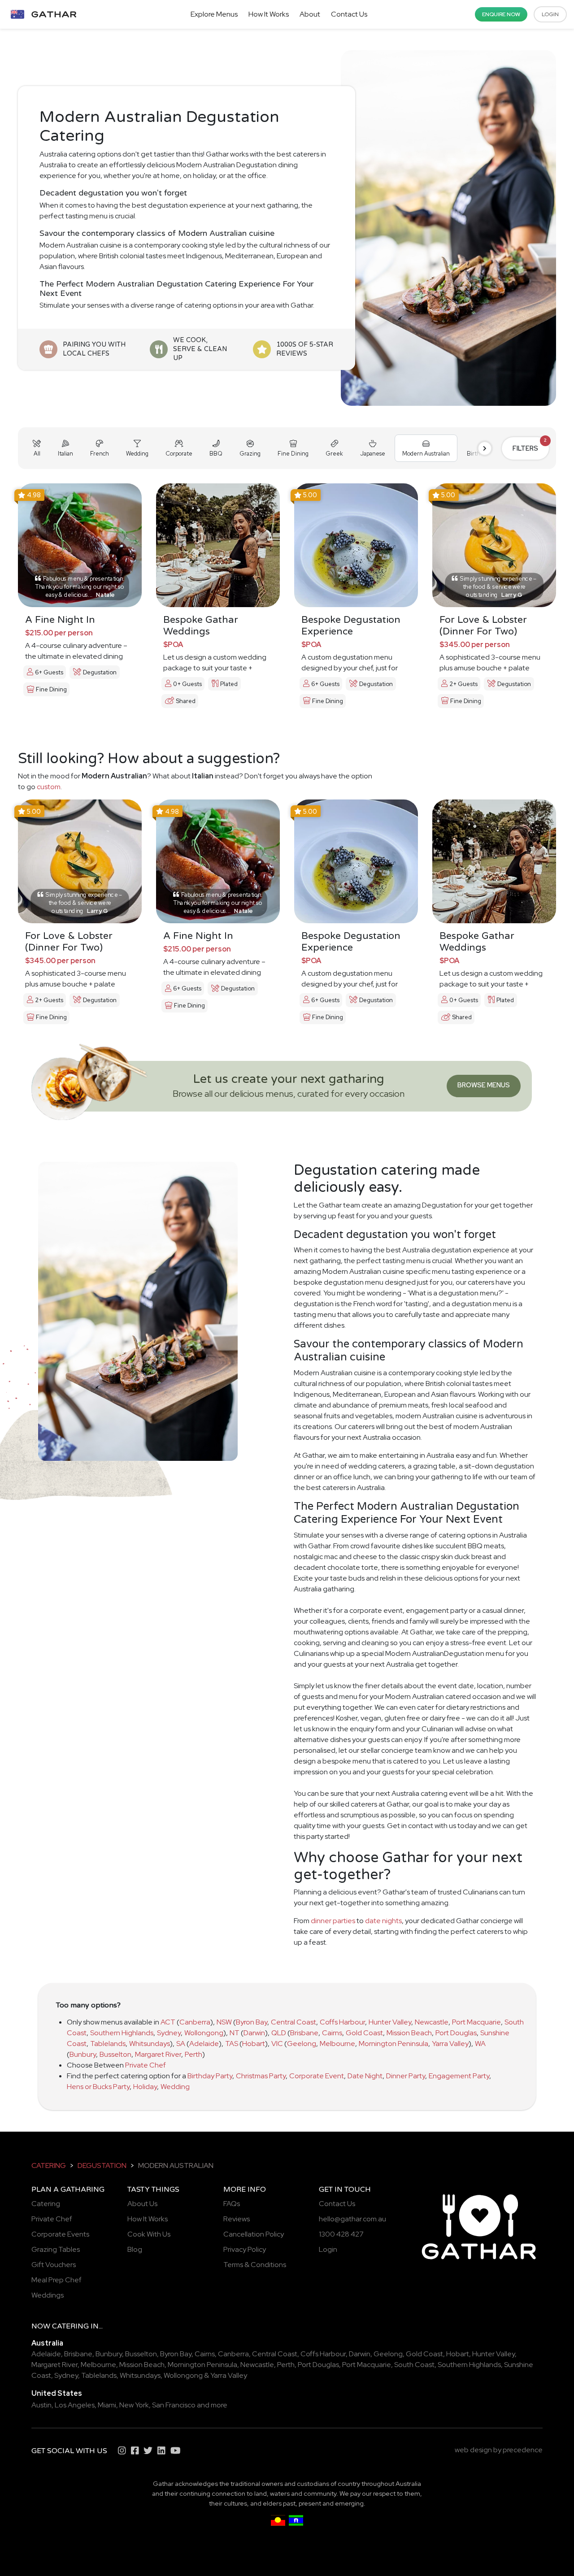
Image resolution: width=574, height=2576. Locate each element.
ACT (168, 2022)
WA (480, 2044)
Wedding (175, 2087)
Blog (135, 2249)
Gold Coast (364, 2033)
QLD (279, 2033)
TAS (232, 2044)
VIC (277, 2044)
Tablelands (108, 2044)
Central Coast (294, 2022)
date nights (383, 1921)
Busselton (115, 2054)
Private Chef (146, 2065)
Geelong (302, 2044)
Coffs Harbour (342, 2022)
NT (235, 2033)
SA (181, 2044)
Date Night (365, 2076)
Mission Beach (409, 2033)
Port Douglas (456, 2033)
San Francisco (174, 2405)
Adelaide (204, 2044)
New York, (135, 2405)
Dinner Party (406, 2076)
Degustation (102, 2165)
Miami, (108, 2405)
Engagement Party (459, 2076)
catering (49, 2165)
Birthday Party (210, 2076)
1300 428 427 (341, 2234)
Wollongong (204, 2033)
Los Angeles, (76, 2405)
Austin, (42, 2405)
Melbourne (337, 2044)
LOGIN (550, 14)
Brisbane (304, 2033)
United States (57, 2393)
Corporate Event (317, 2076)
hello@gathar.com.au (352, 2219)
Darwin (254, 2033)
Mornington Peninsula (394, 2044)
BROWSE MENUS (484, 1085)
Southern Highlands (122, 2033)
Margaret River (158, 2054)
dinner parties (333, 1921)
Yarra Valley (450, 2044)
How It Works (269, 14)
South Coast (414, 2365)
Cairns (332, 2033)
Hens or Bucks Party (98, 2087)
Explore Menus (214, 14)
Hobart (254, 2044)
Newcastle (432, 2022)
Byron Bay (252, 2022)
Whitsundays (150, 2044)
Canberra (195, 2022)
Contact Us (349, 14)
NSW (224, 2022)
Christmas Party (261, 2076)
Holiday (145, 2087)
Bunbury (83, 2054)
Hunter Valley (390, 2022)
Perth (194, 2054)
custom (49, 787)
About (310, 14)
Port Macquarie (476, 2022)
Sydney (169, 2033)
